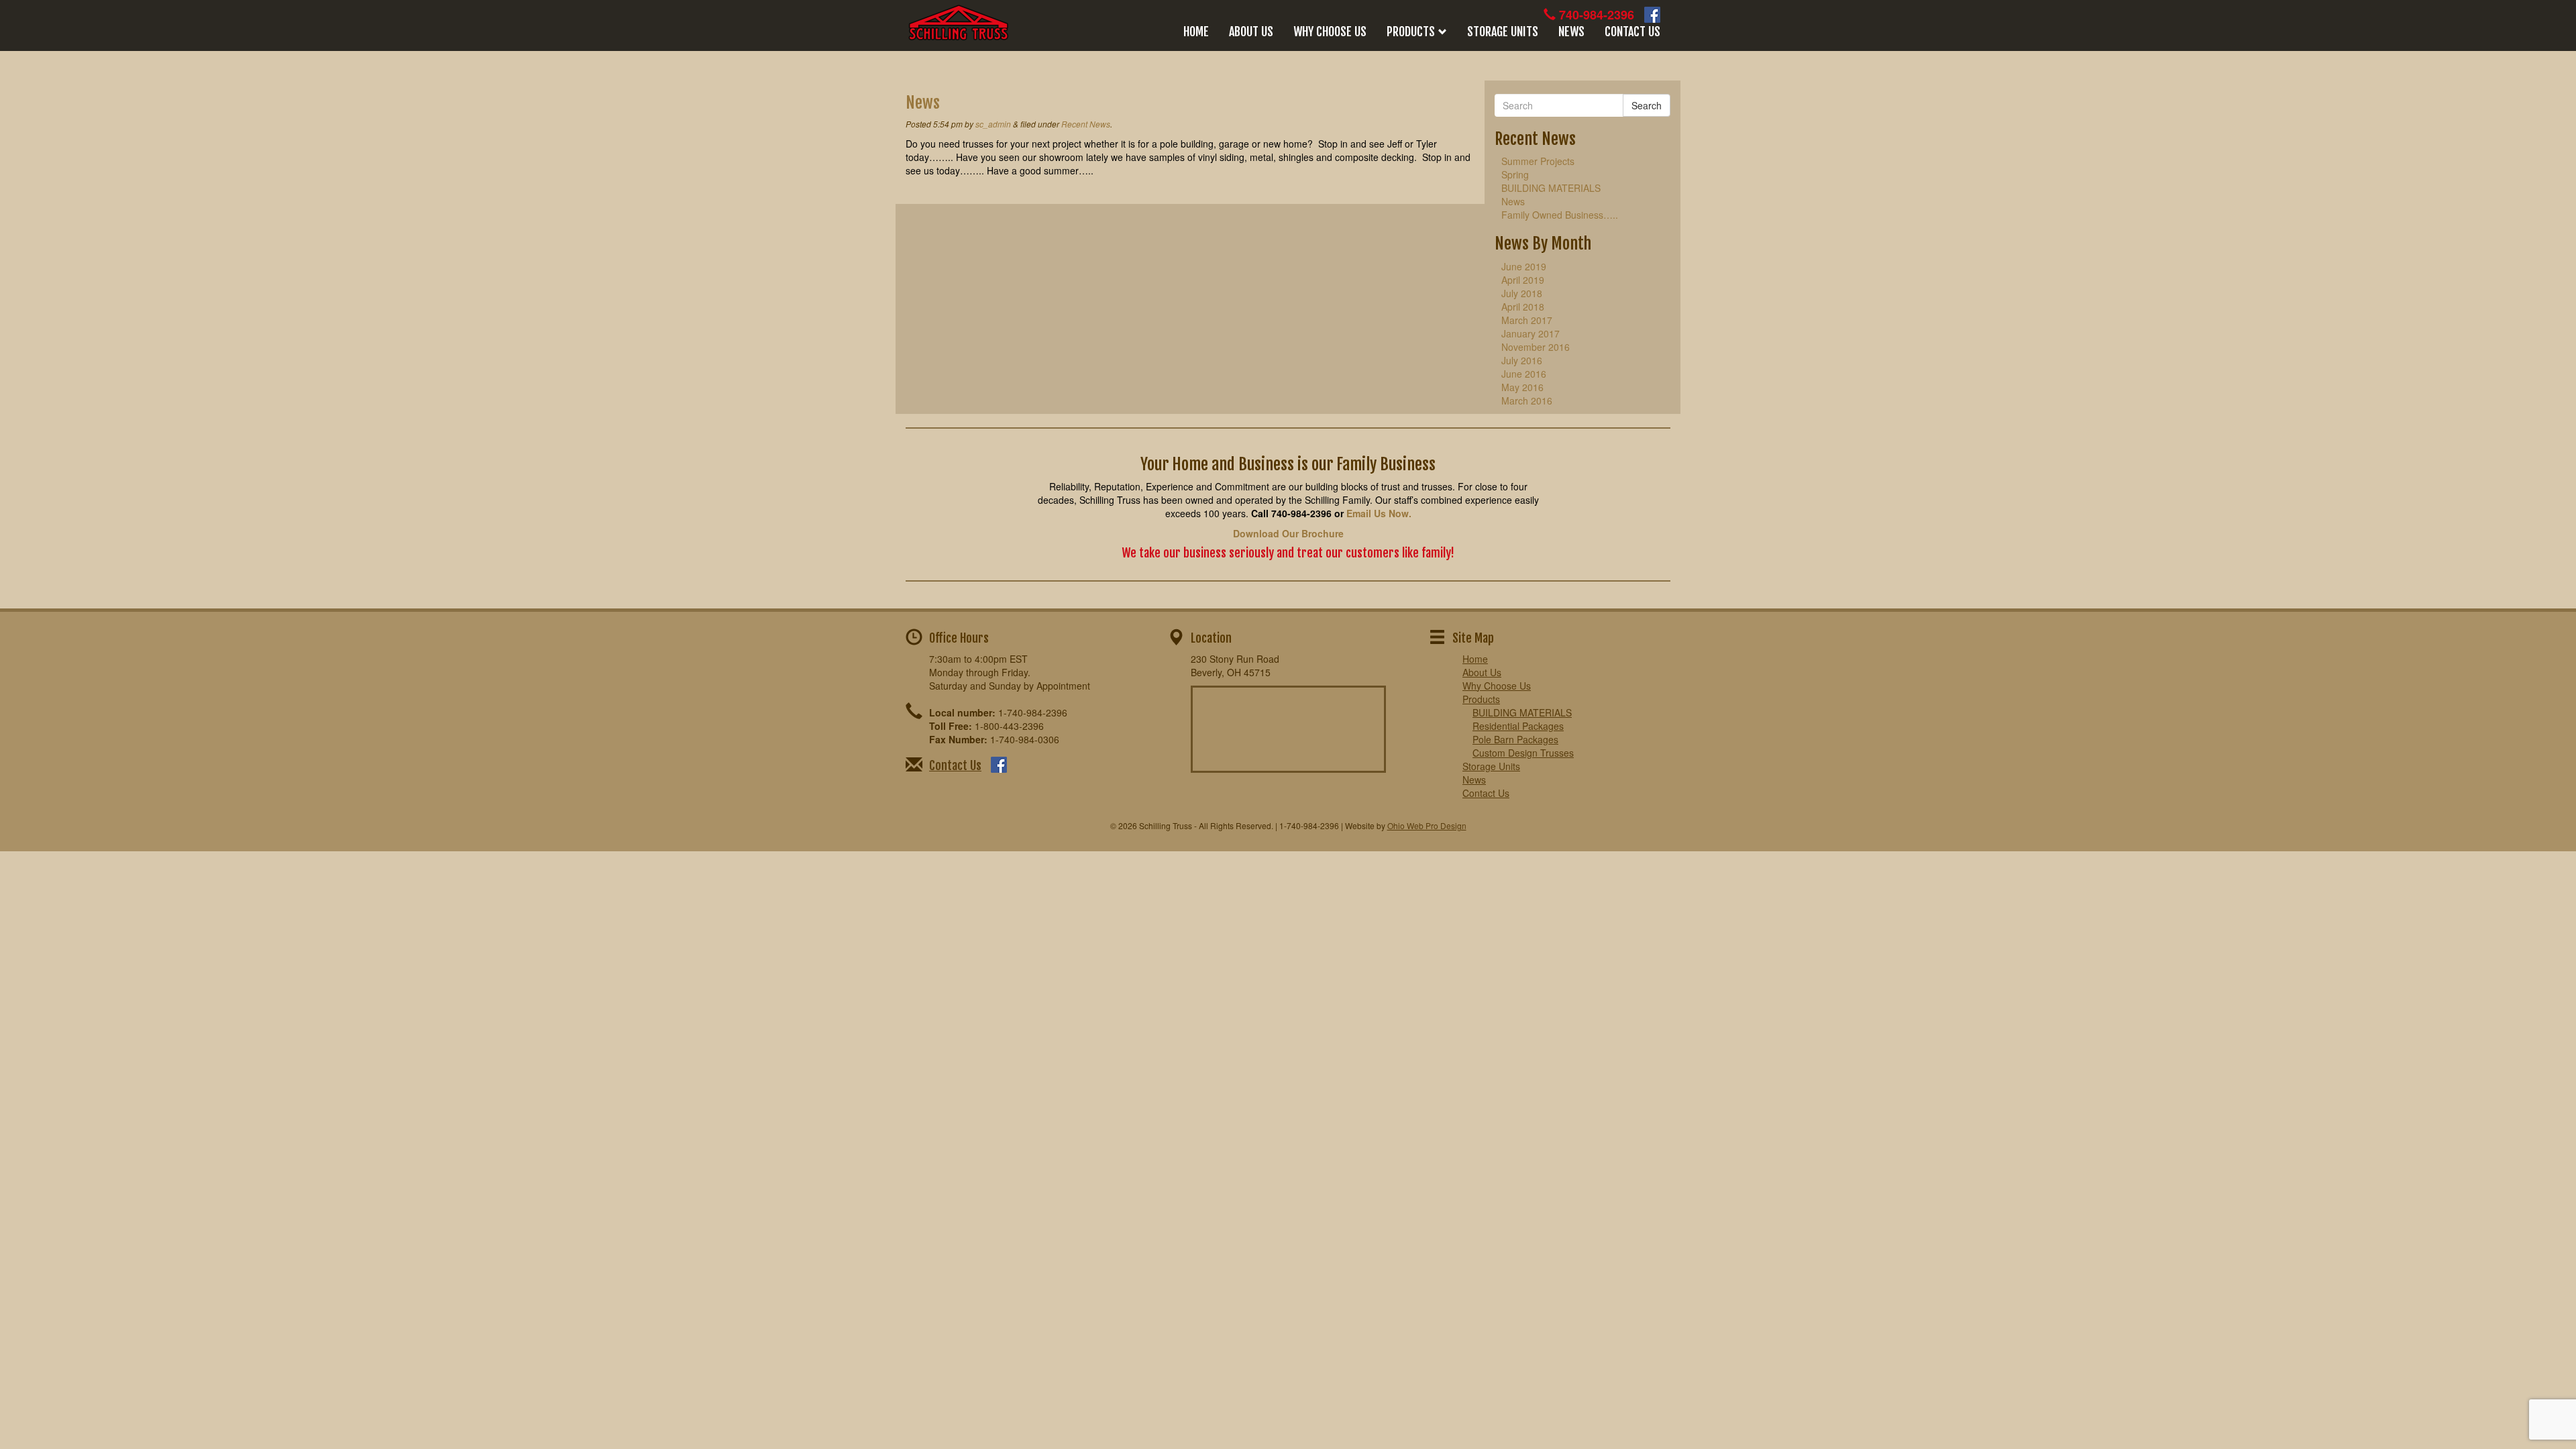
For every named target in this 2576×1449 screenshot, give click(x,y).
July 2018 (1522, 293)
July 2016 (1522, 360)
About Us (1251, 32)
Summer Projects (1538, 161)
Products (1411, 32)
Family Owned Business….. (1560, 215)
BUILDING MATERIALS (1551, 188)
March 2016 (1527, 400)
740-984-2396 (1597, 15)
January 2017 (1531, 333)
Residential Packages (1518, 726)
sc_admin (993, 124)
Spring (1515, 174)
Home (1196, 32)
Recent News (1086, 124)
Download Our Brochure (1288, 533)
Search (1647, 105)
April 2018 (1523, 307)
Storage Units (1503, 32)
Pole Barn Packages (1515, 739)
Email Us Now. (1379, 513)
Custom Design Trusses (1523, 753)
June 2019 (1524, 266)
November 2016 (1536, 347)
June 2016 (1524, 374)
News (1571, 32)
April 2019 (1523, 280)
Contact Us (1632, 32)
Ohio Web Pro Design (1427, 825)
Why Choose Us (1330, 32)
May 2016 (1522, 387)
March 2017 (1527, 320)
